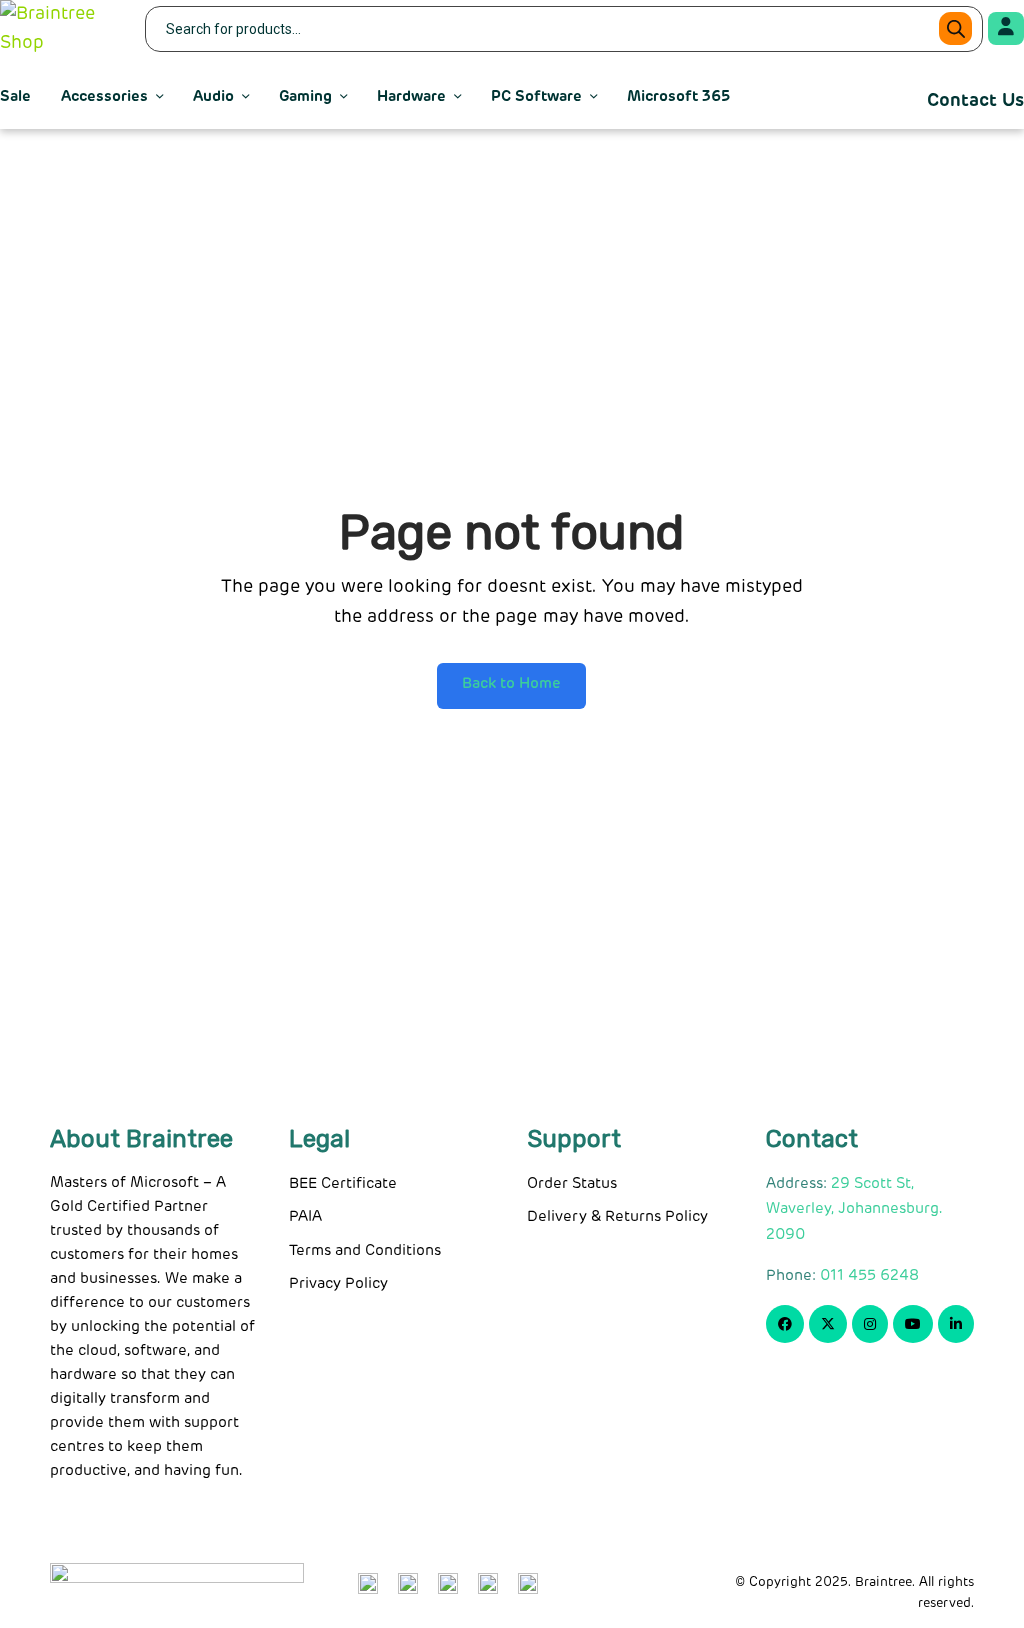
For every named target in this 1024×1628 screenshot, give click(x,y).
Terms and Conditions (365, 1250)
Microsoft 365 (678, 96)
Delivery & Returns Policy (617, 1216)
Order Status (572, 1183)
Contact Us (975, 101)
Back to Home (511, 683)
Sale (15, 96)
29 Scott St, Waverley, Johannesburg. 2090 (854, 1209)
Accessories (104, 96)
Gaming (305, 96)
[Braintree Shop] (60, 29)
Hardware (411, 96)
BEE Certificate (343, 1183)
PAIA (305, 1216)
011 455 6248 (869, 1275)
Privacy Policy (338, 1283)
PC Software (536, 96)
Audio (213, 96)
